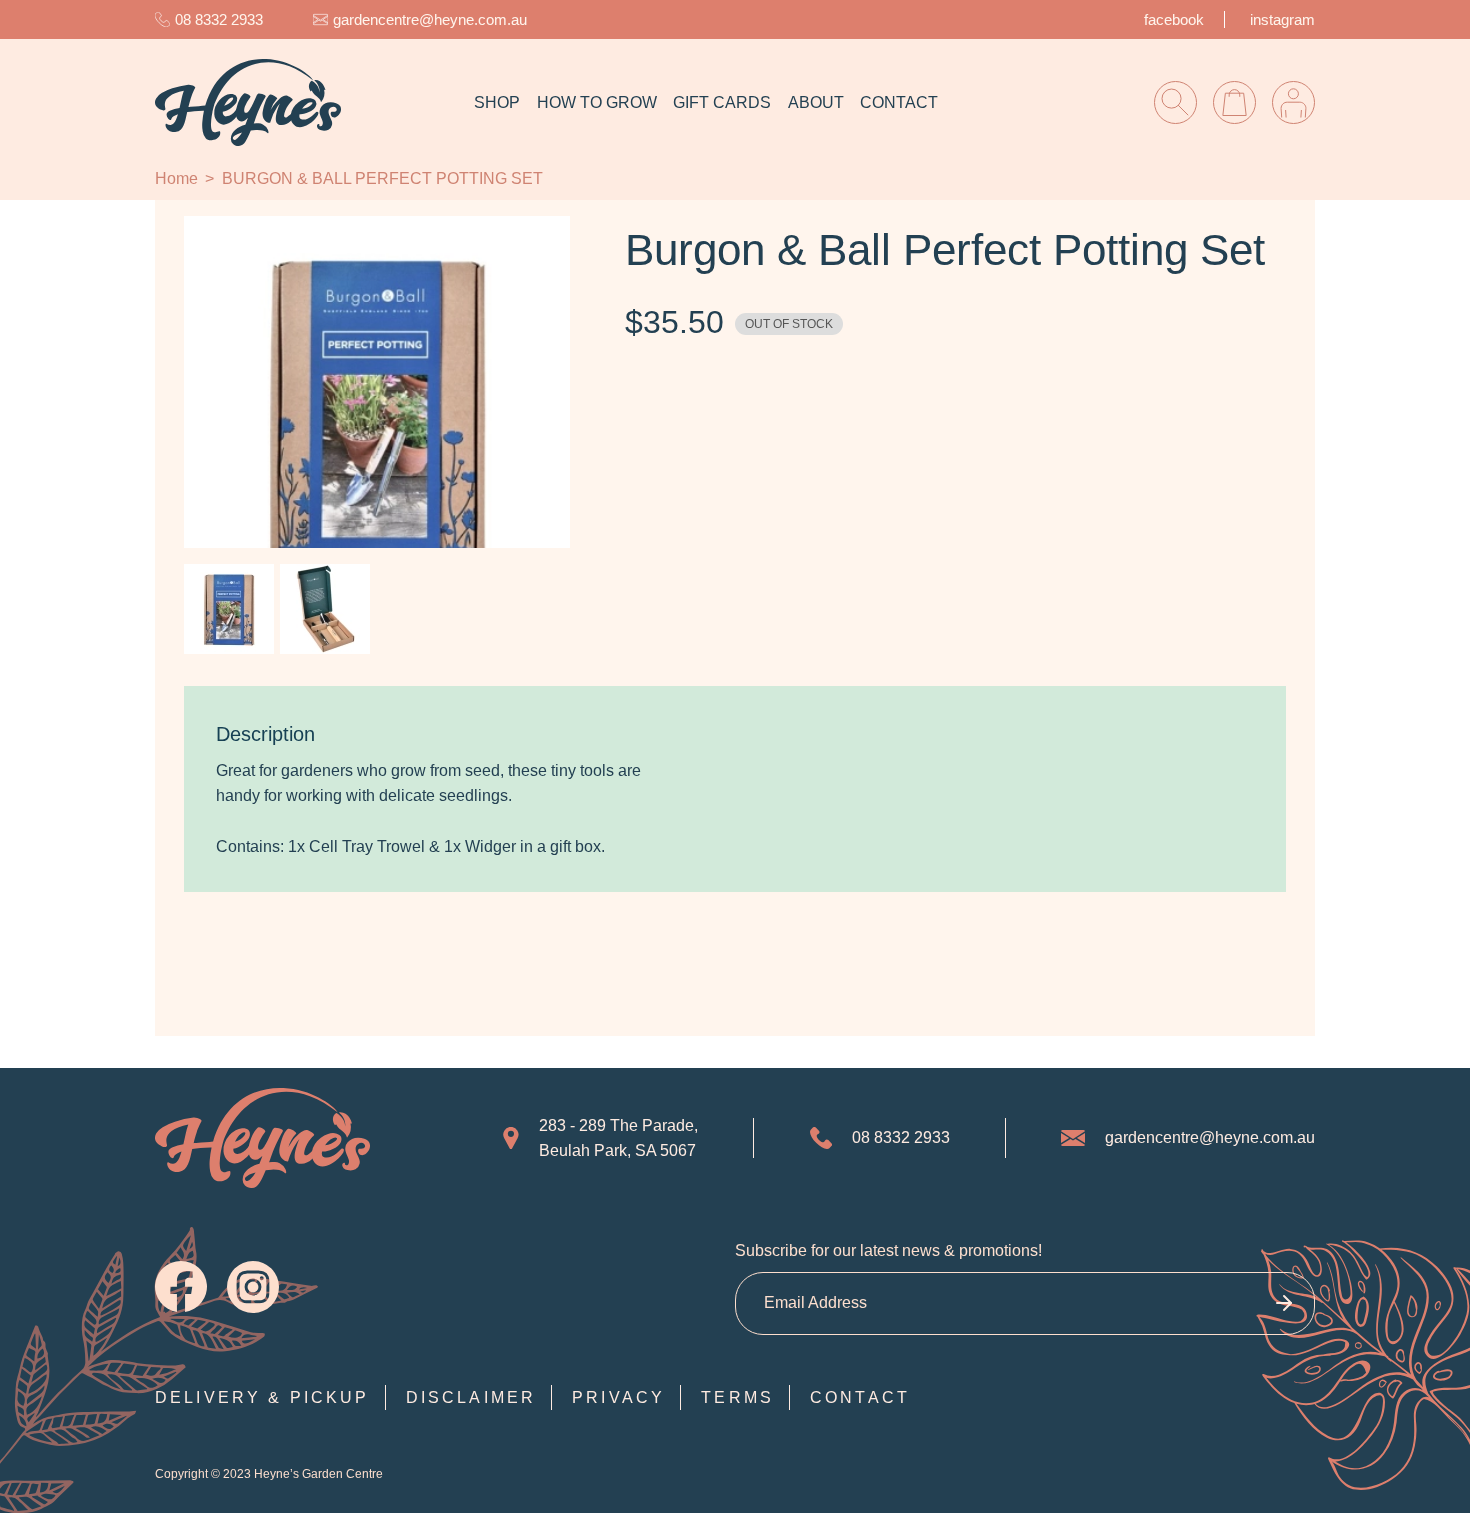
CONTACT (899, 102)
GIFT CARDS (722, 102)
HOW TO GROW (597, 102)
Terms (737, 1397)
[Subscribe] (1283, 1303)
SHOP (497, 102)
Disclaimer (471, 1397)
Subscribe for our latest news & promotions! (888, 1250)
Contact (860, 1397)
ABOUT (816, 102)
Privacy (618, 1397)
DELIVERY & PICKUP (262, 1397)
